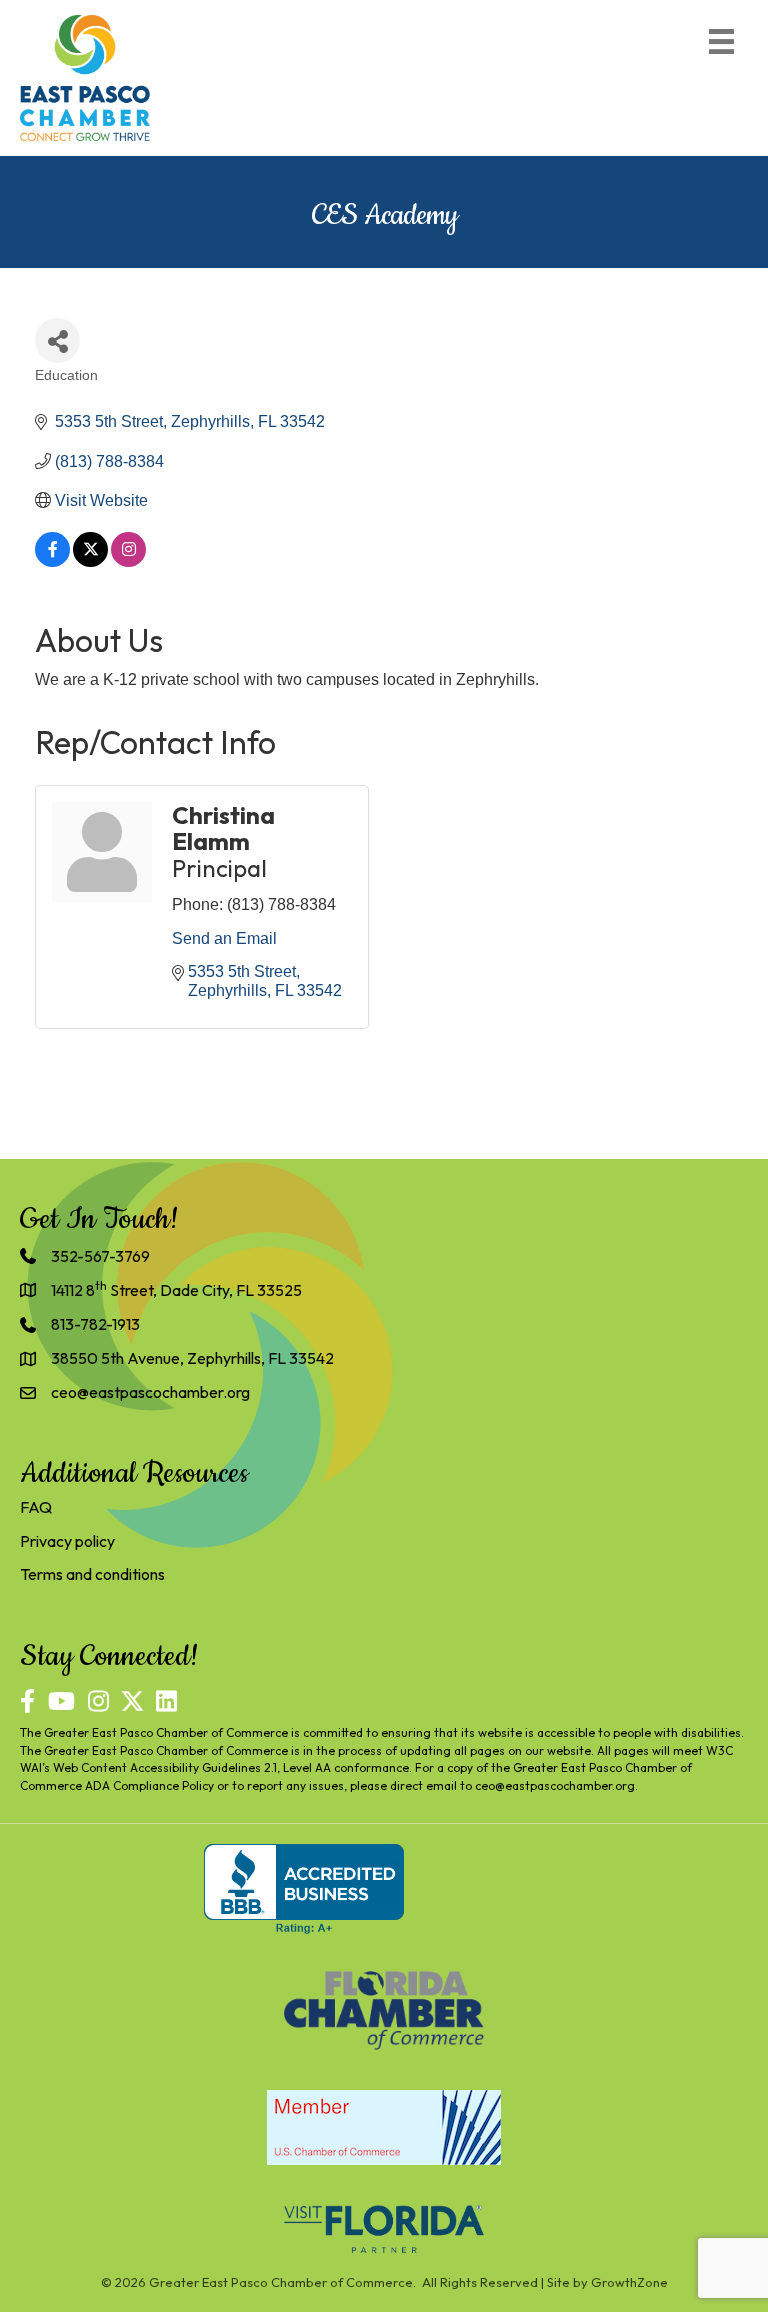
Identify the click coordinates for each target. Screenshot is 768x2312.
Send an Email (224, 938)
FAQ (36, 1507)
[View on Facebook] (52, 561)
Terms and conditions (92, 1574)
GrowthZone (629, 2282)
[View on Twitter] (90, 561)
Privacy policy (67, 1541)
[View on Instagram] (128, 561)
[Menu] (721, 41)
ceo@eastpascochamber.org (555, 1785)
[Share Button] (57, 340)
